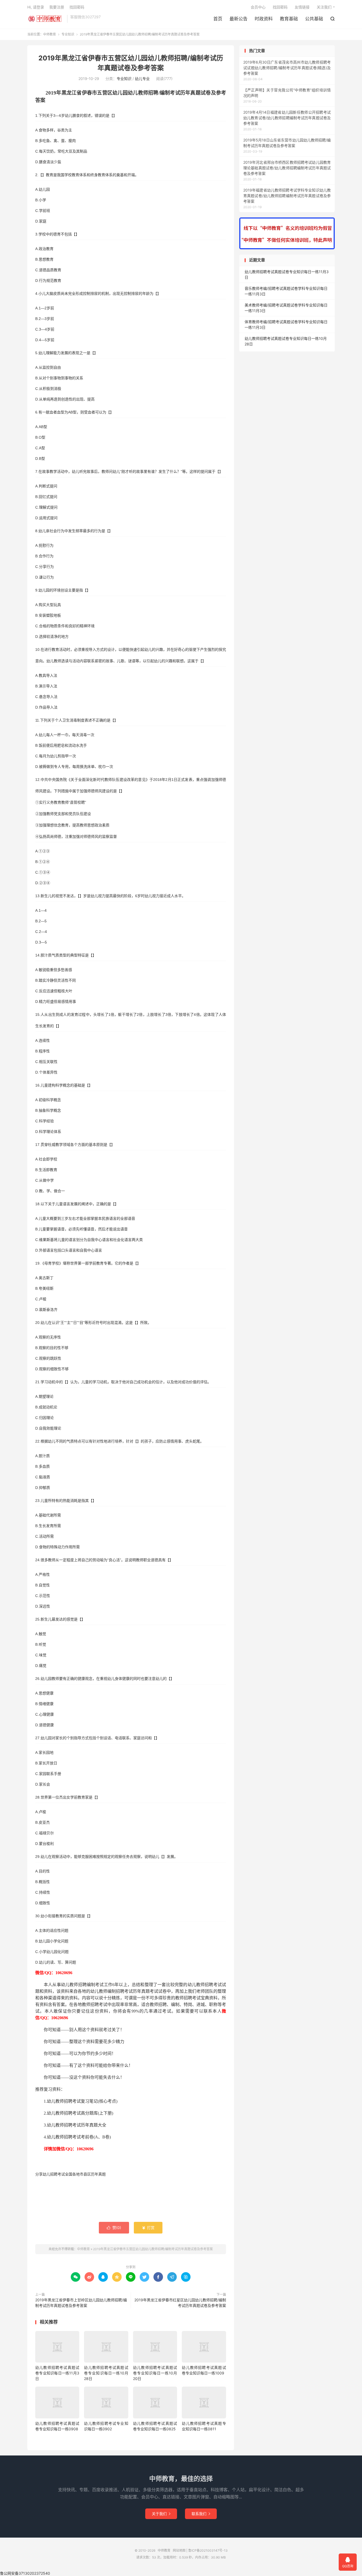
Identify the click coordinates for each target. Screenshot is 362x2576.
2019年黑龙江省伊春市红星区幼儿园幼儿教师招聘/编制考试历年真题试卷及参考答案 (180, 2303)
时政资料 (264, 19)
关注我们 (324, 7)
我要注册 (57, 7)
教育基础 (289, 19)
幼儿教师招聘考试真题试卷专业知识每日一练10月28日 (106, 2373)
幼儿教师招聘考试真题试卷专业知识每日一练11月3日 (57, 2373)
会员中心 (258, 7)
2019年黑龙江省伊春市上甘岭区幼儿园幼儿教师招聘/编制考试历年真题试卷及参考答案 (81, 2303)
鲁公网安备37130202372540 (25, 2573)
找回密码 (280, 7)
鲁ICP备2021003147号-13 (208, 2550)
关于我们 (161, 2514)
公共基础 (314, 19)
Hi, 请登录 (36, 7)
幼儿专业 (142, 79)
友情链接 (302, 7)
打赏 (148, 2228)
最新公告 (239, 19)
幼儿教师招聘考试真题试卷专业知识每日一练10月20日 (155, 2373)
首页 (218, 19)
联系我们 (201, 2514)
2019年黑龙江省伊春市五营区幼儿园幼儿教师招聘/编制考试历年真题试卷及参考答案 (153, 2249)
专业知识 (68, 34)
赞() (114, 2228)
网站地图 (179, 2550)
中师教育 (46, 19)
